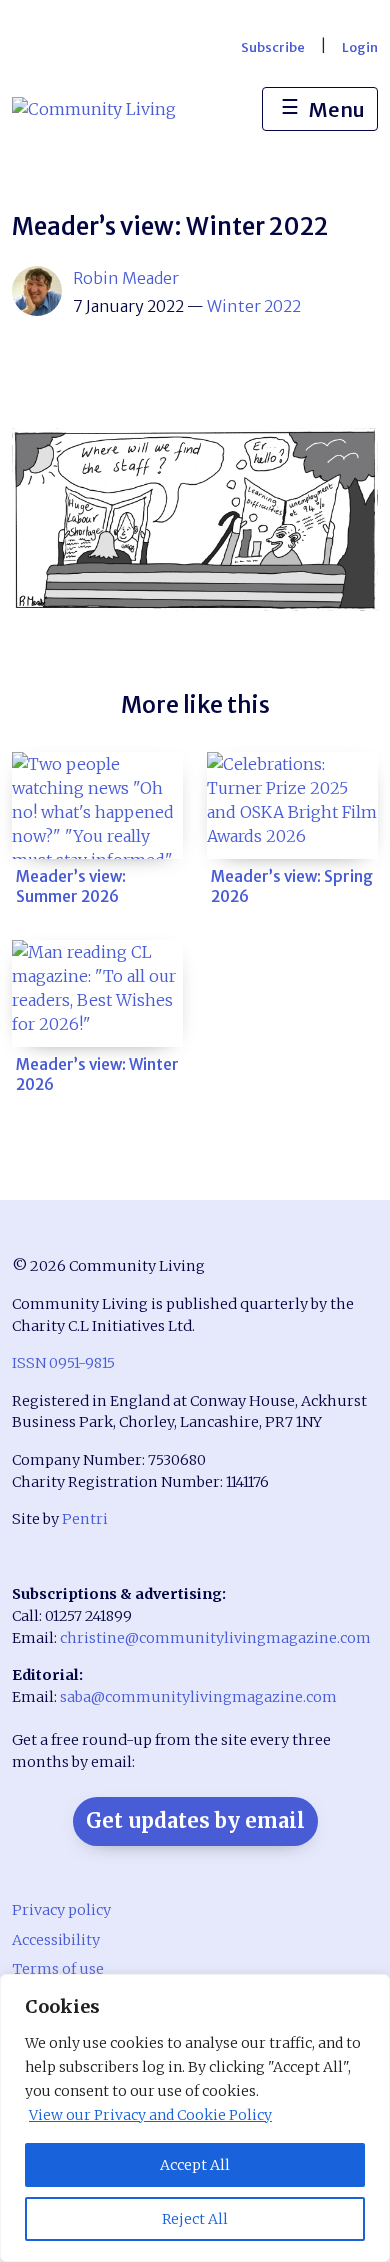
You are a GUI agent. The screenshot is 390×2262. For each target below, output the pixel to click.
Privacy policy (61, 1910)
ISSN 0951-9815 (63, 1363)
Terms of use (58, 1969)
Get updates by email (195, 1820)
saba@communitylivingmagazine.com (198, 1697)
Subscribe (273, 47)
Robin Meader (126, 278)
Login (360, 47)
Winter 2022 (254, 306)
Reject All (195, 2219)
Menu (323, 108)
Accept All (195, 2165)
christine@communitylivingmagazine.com (215, 1638)
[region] (195, 2118)
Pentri (85, 1519)
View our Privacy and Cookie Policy (150, 2115)
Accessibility (56, 1940)
